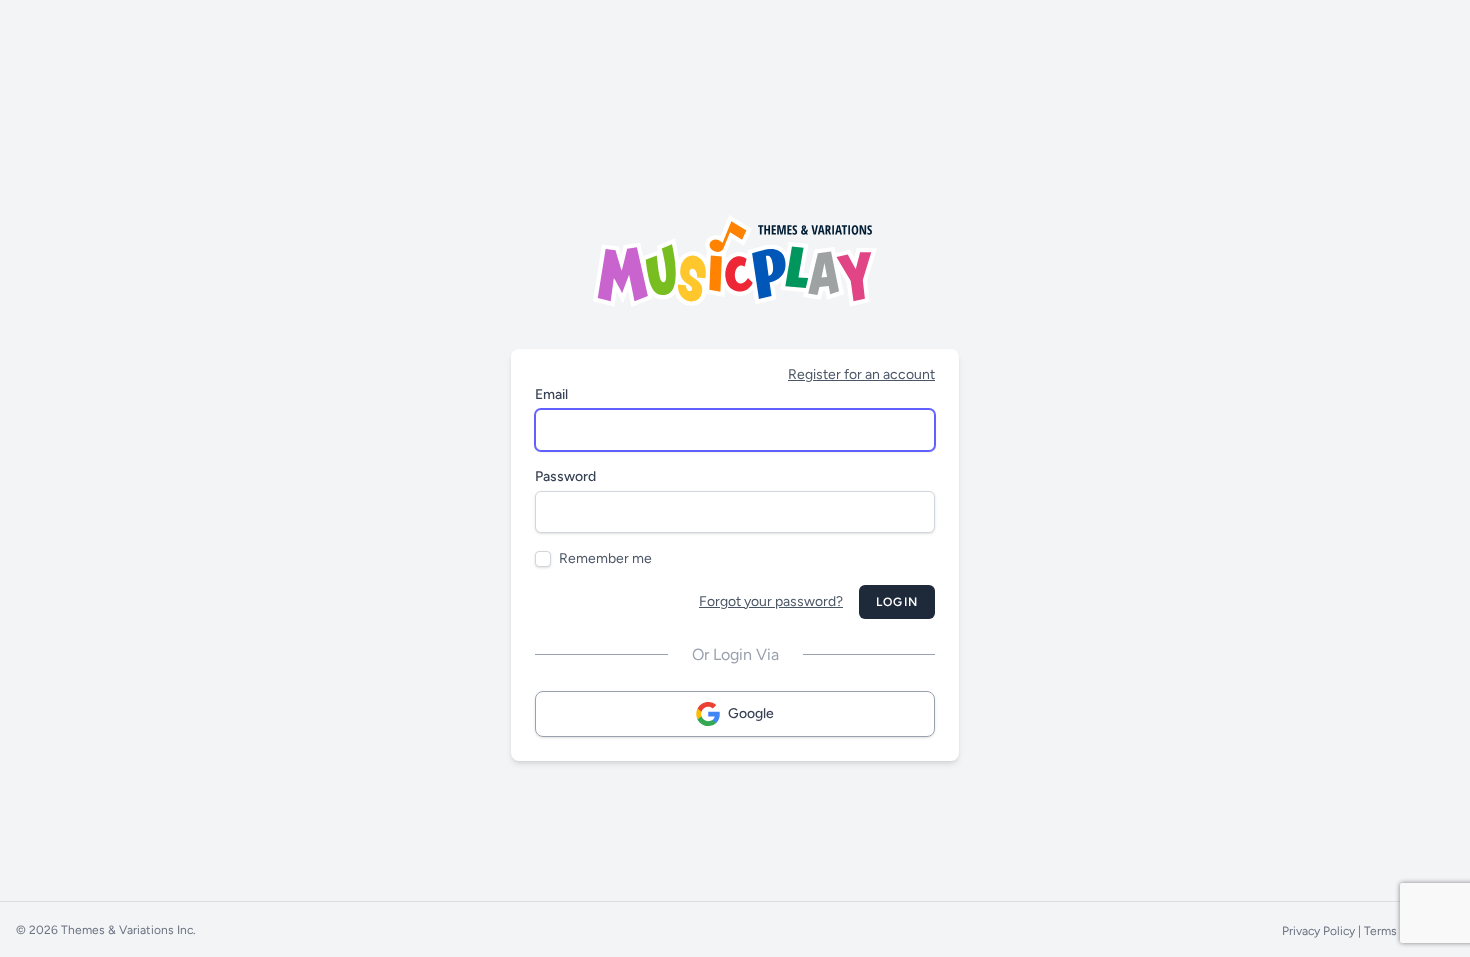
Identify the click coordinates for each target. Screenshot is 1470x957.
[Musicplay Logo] (735, 261)
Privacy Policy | (1323, 931)
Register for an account (861, 374)
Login (897, 602)
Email (551, 394)
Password (565, 476)
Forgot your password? (771, 601)
